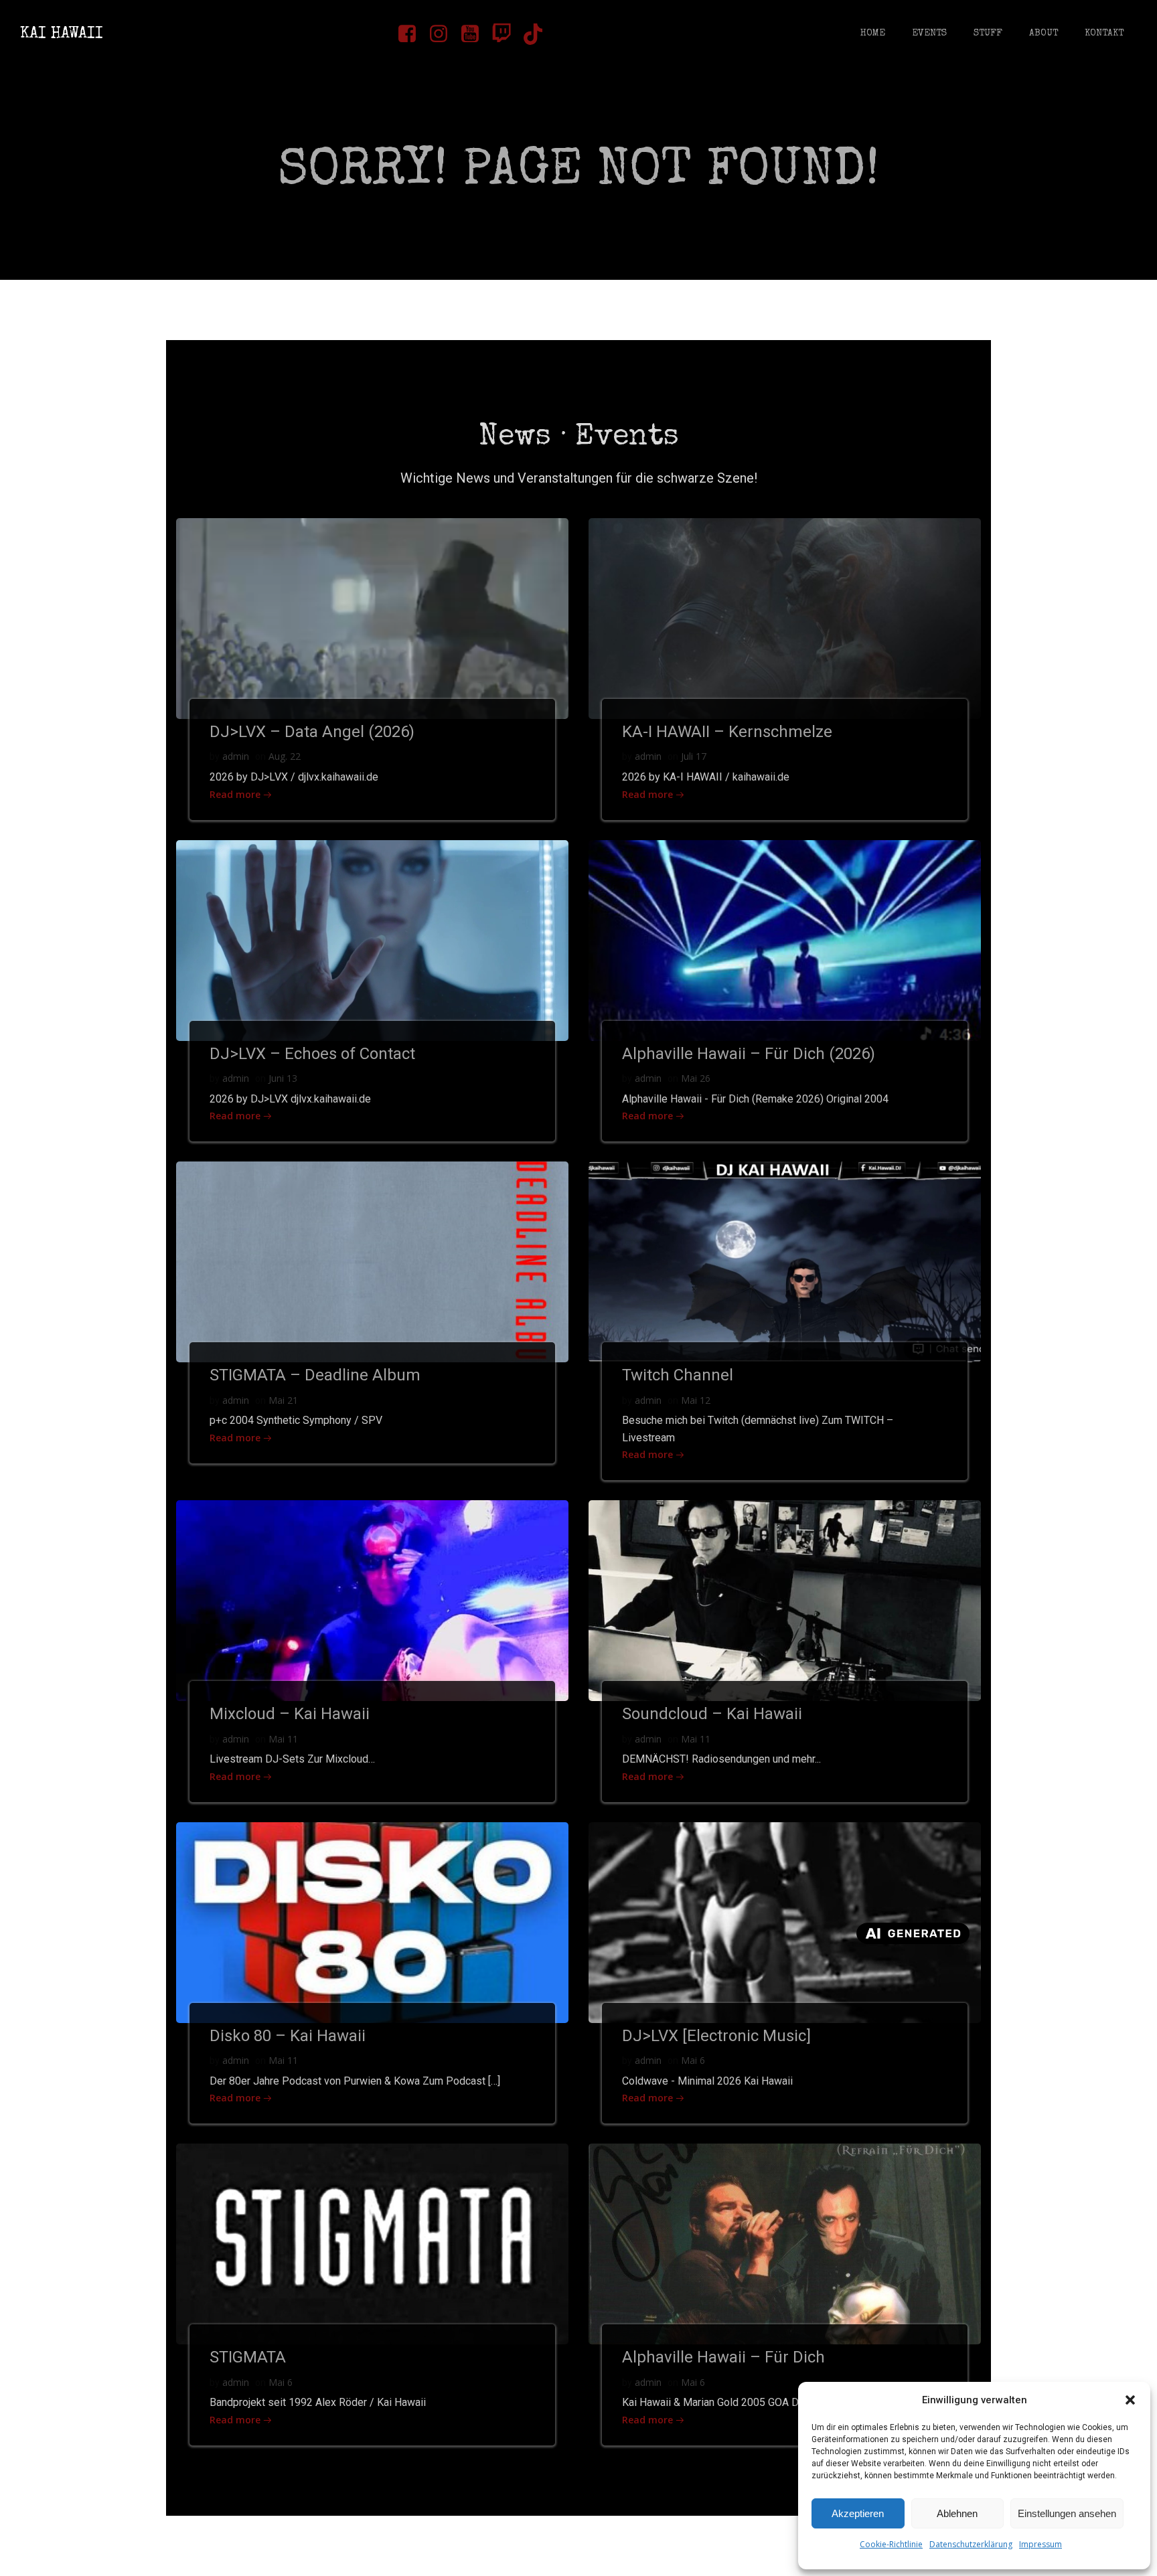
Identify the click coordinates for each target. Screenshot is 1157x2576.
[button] (1130, 2400)
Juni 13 (283, 1078)
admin (236, 756)
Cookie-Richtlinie (891, 2544)
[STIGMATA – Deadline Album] (372, 1261)
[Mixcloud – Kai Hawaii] (372, 1600)
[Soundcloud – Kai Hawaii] (785, 1600)
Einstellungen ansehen (1067, 2513)
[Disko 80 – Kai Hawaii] (372, 1921)
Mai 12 (696, 1400)
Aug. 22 (285, 756)
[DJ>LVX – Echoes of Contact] (372, 939)
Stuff (988, 33)
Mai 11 (283, 1739)
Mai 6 (693, 2060)
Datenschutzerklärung (971, 2544)
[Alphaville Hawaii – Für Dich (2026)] (785, 939)
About (1044, 33)
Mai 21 (283, 1400)
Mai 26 (696, 1078)
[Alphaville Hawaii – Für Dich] (785, 2243)
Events (929, 33)
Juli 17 (694, 756)
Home (873, 33)
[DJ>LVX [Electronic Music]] (785, 1921)
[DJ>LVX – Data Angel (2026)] (372, 617)
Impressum (1040, 2544)
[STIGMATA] (372, 2243)
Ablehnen (957, 2513)
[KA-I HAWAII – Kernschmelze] (785, 617)
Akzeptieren (858, 2513)
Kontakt (1104, 33)
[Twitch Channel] (785, 1261)
